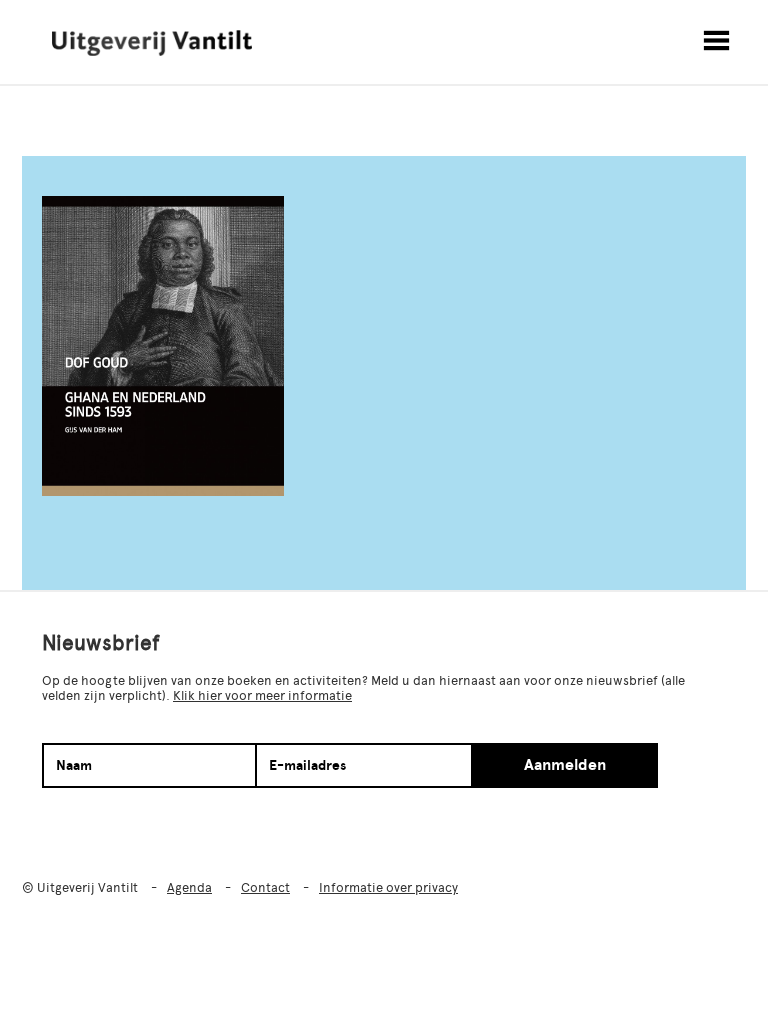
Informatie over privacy (388, 887)
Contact (265, 887)
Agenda (189, 887)
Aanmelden (565, 765)
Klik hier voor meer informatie (262, 695)
